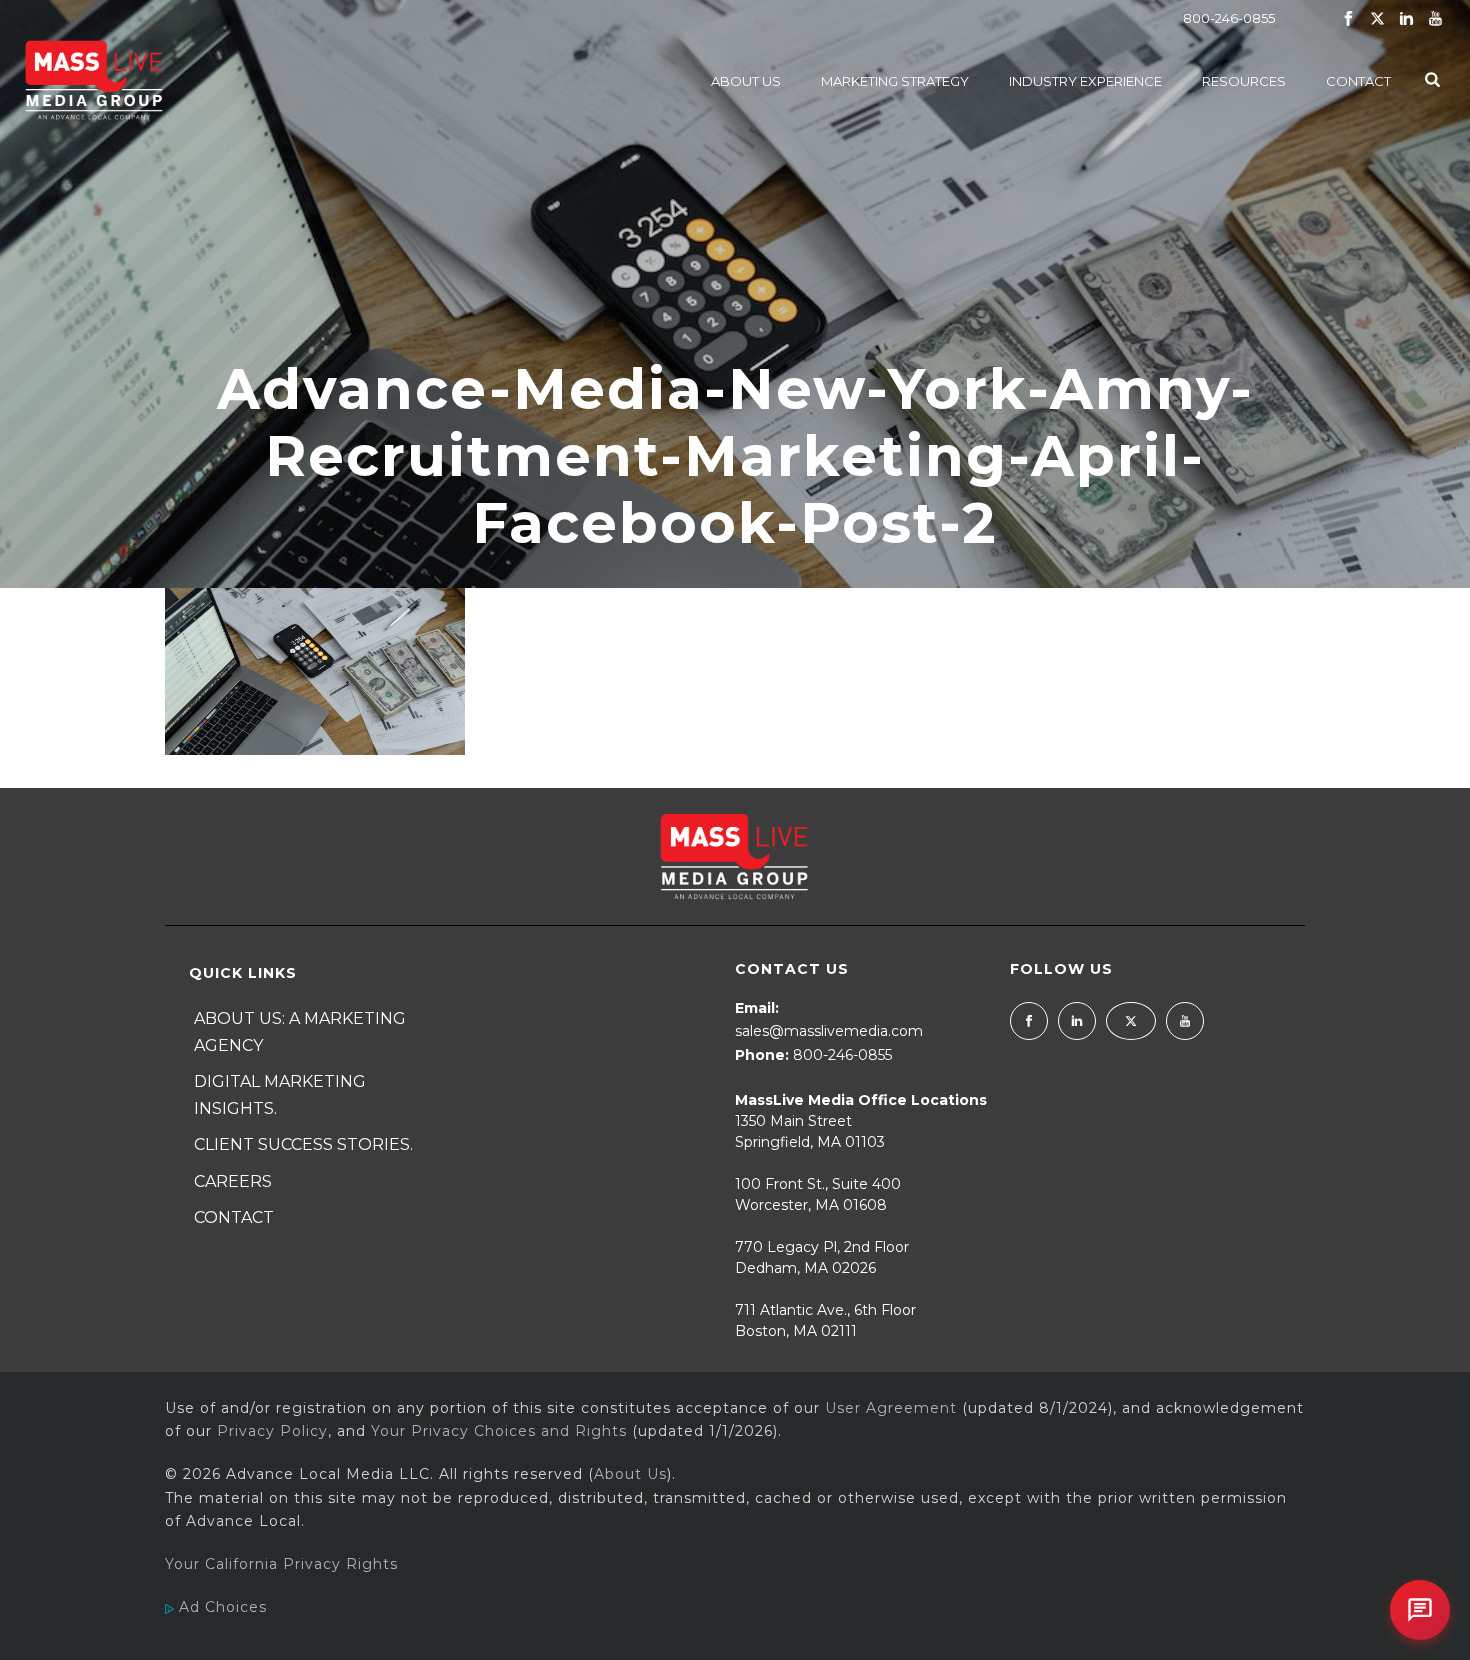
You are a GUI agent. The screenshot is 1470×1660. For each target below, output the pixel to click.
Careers (233, 1181)
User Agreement (891, 1408)
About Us (746, 81)
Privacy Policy (272, 1431)
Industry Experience (1085, 81)
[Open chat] (1420, 1610)
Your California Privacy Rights (281, 1564)
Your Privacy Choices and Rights (499, 1431)
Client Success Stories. (303, 1144)
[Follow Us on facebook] (1029, 1021)
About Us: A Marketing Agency (300, 1032)
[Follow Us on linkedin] (1077, 1021)
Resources (1244, 81)
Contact (1358, 81)
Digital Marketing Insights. (280, 1095)
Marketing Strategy (895, 81)
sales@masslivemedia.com (829, 1031)
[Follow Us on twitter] (1131, 1021)
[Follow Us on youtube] (1185, 1021)
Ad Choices (220, 1607)
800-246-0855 (1229, 18)
